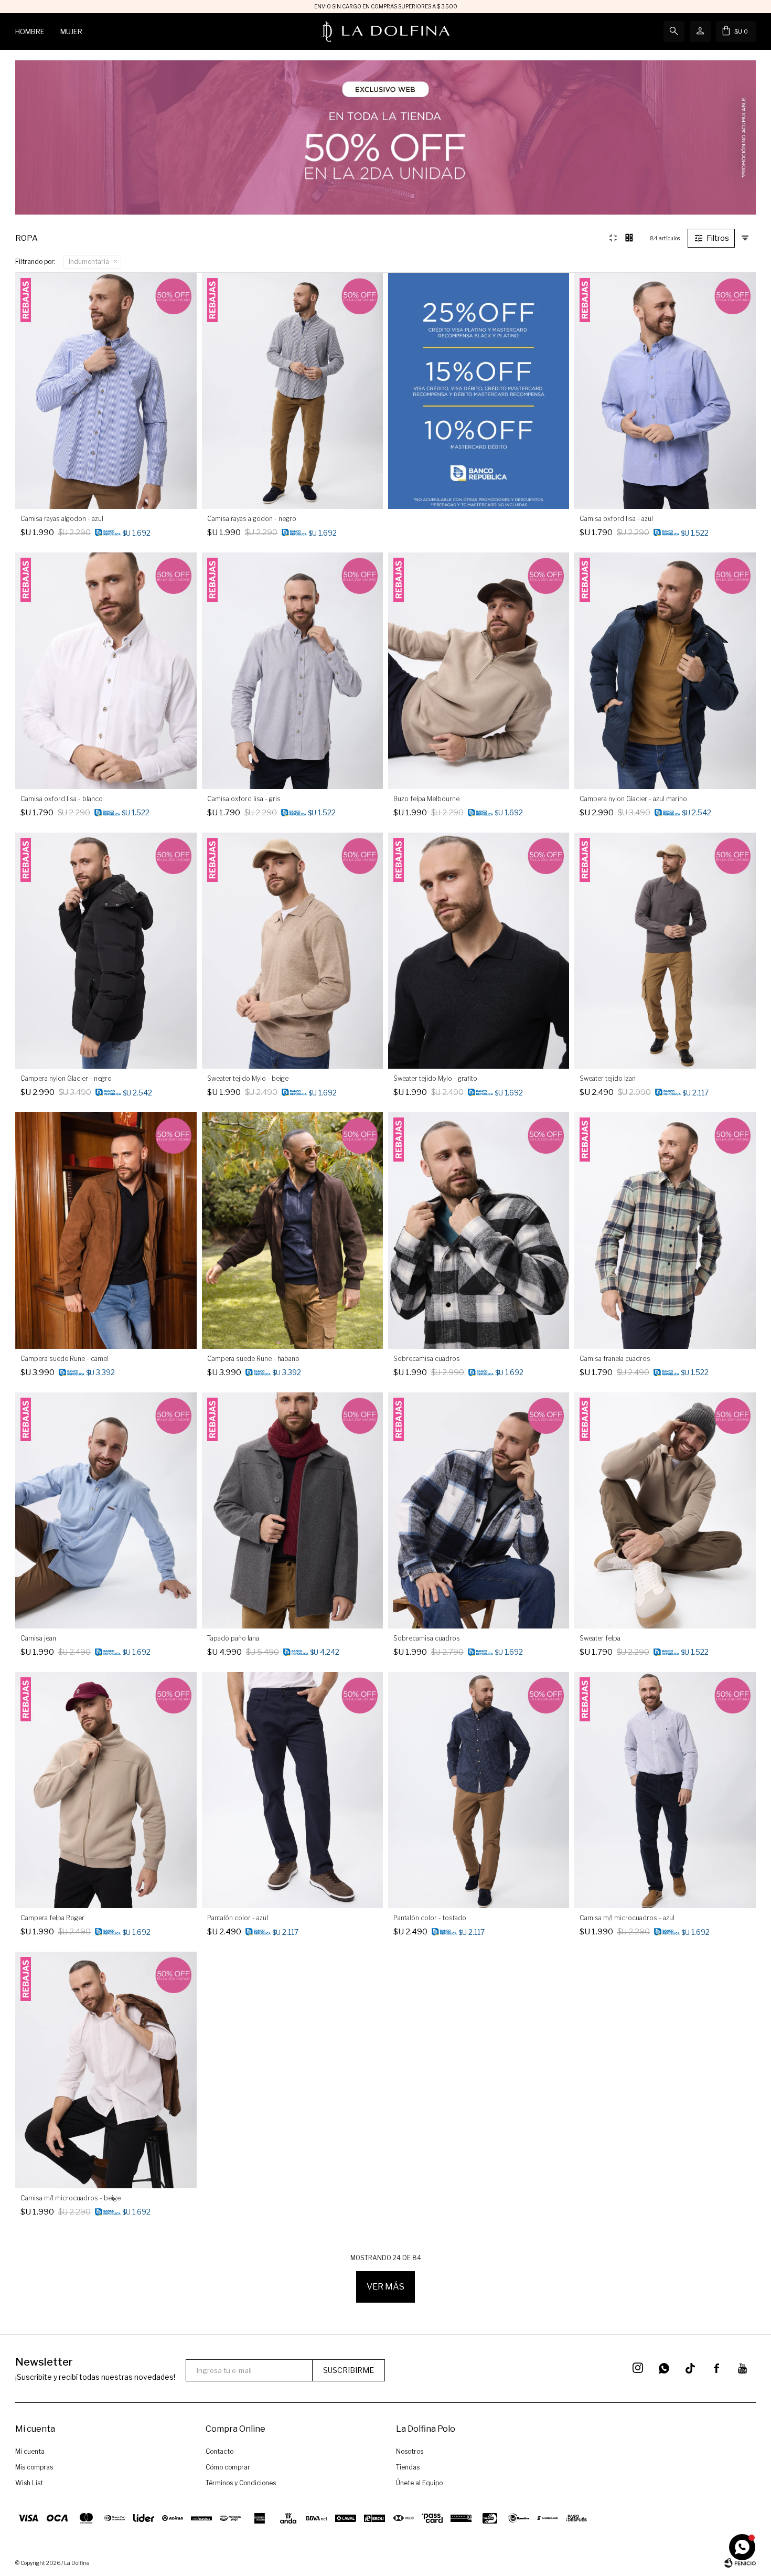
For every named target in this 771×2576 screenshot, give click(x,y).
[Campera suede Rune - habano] (292, 1230)
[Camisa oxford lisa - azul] (665, 391)
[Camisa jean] (106, 1510)
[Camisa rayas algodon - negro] (292, 391)
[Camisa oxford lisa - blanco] (106, 670)
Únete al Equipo (419, 2483)
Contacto (219, 2451)
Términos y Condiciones (241, 2483)
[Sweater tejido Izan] (665, 951)
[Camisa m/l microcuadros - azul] (665, 1790)
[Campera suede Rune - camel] (106, 1230)
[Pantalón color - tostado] (479, 1790)
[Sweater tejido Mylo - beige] (292, 951)
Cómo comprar (228, 2467)
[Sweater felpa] (665, 1510)
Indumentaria (89, 262)
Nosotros (410, 2451)
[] (690, 2368)
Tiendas (408, 2467)
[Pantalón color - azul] (292, 1790)
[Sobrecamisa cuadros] (479, 1230)
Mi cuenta (30, 2451)
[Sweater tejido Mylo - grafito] (479, 951)
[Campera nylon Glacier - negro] (106, 951)
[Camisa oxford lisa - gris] (292, 670)
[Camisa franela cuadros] (665, 1230)
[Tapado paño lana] (292, 1510)
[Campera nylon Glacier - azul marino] (665, 670)
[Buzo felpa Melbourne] (479, 670)
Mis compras (34, 2467)
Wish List (29, 2483)
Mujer (71, 31)
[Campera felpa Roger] (106, 1790)
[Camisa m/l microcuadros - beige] (106, 2070)
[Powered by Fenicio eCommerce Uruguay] (740, 2563)
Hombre (30, 31)
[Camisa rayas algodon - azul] (106, 391)
